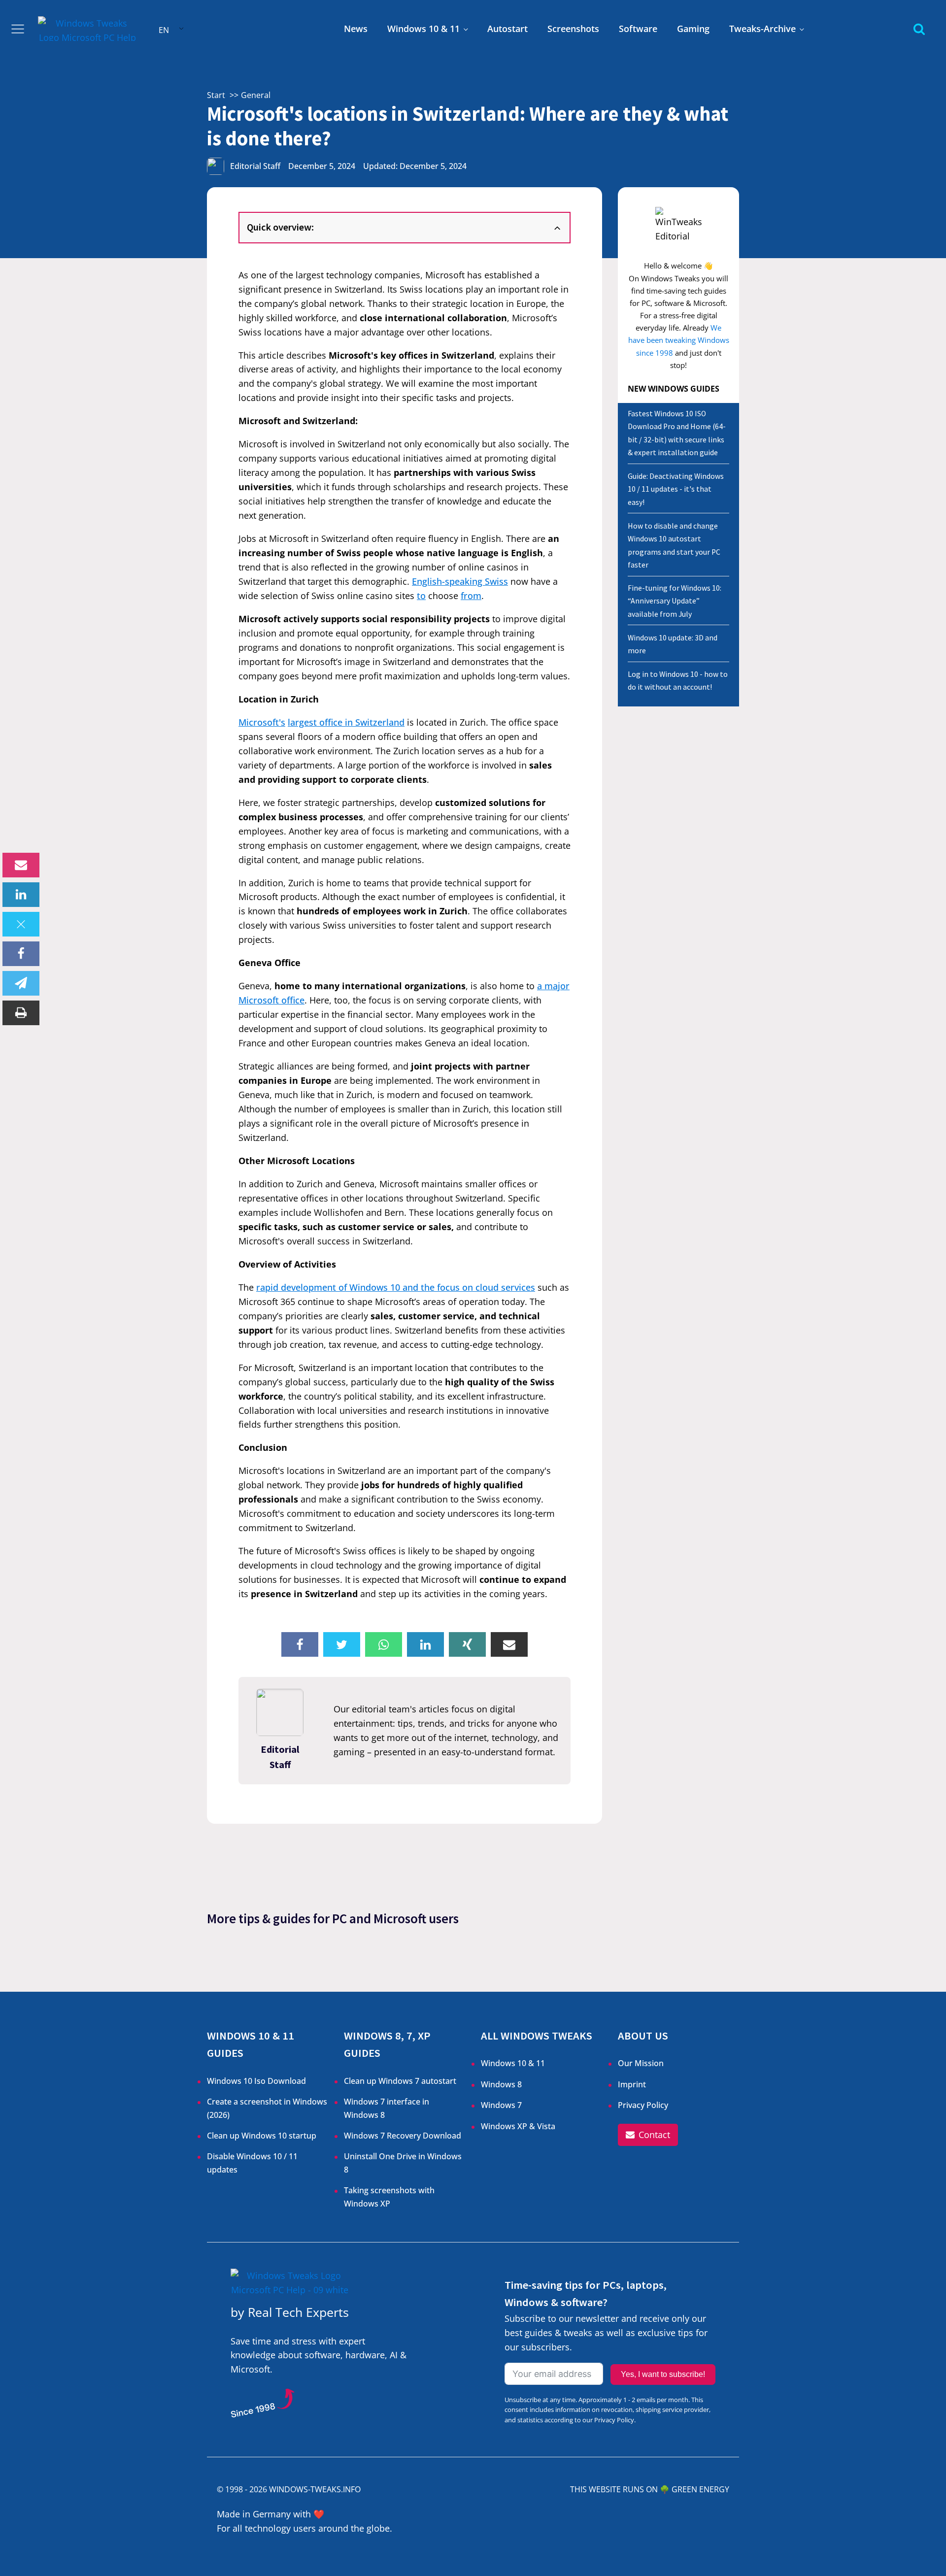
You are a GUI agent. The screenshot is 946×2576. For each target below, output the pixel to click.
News (356, 29)
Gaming (693, 29)
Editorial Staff (255, 166)
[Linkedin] (21, 895)
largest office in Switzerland (346, 722)
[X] (21, 924)
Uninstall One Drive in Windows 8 (403, 2163)
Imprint (632, 2084)
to (421, 596)
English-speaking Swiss (460, 581)
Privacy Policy (643, 2105)
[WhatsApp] (384, 1644)
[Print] (21, 1013)
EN (164, 30)
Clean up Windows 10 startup (262, 2136)
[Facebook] (21, 954)
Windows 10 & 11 (423, 29)
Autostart (507, 29)
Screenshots (573, 29)
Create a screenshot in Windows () (267, 2108)
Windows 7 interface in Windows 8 (387, 2108)
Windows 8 (501, 2084)
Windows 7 (501, 2105)
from (471, 596)
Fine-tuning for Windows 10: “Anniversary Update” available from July (675, 601)
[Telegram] (21, 983)
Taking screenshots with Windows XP (389, 2197)
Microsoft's (262, 722)
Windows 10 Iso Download (256, 2081)
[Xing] (467, 1644)
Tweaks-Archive (762, 29)
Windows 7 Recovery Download (403, 2136)
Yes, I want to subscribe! (663, 2374)
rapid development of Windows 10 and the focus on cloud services (396, 1287)
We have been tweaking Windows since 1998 (679, 340)
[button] (648, 2135)
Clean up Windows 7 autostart (400, 2081)
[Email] (21, 865)
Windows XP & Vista (518, 2126)
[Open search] (919, 29)
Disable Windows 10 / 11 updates (252, 2163)
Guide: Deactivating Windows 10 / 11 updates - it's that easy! (676, 489)
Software (638, 29)
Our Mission (641, 2063)
